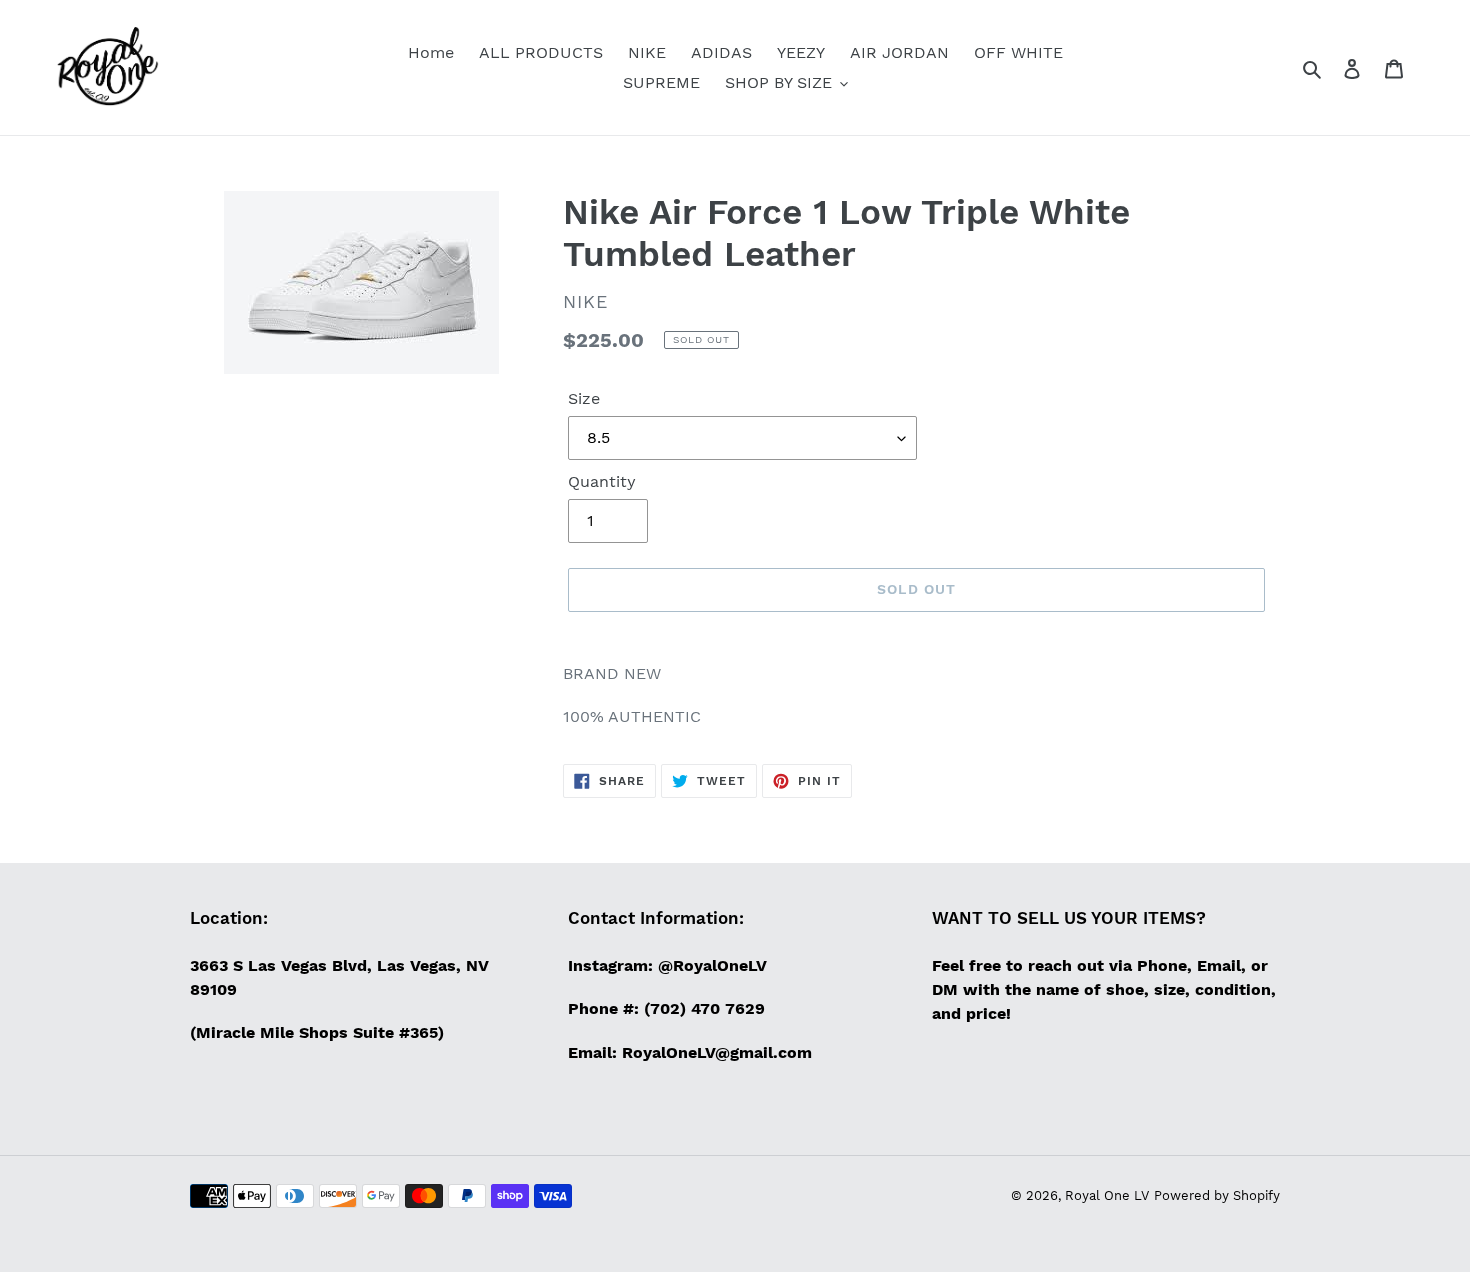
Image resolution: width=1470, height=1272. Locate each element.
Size (584, 398)
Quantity (602, 481)
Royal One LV (1107, 1195)
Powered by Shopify (1217, 1195)
